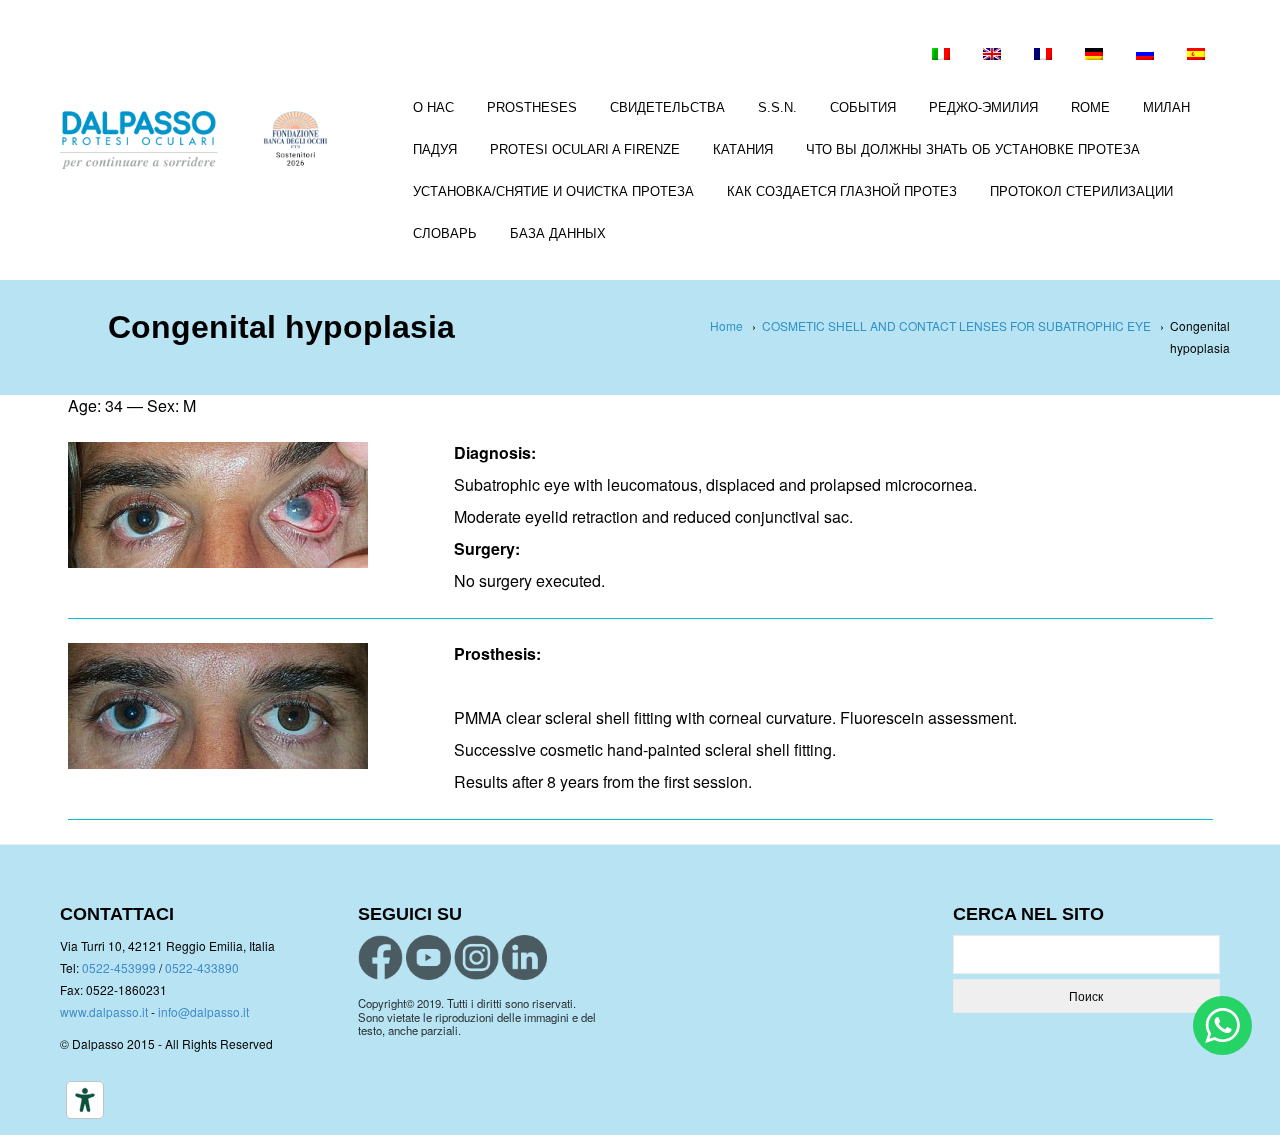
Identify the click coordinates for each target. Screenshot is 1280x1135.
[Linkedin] (524, 957)
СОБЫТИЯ (863, 107)
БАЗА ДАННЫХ (558, 233)
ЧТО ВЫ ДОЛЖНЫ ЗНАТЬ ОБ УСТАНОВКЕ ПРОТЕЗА (973, 149)
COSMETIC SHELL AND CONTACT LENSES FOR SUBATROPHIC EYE (956, 325)
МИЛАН (1166, 107)
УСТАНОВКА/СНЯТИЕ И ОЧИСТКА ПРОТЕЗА (553, 191)
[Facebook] (380, 957)
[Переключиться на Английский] (992, 56)
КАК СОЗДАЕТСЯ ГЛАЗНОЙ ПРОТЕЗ (842, 191)
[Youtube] (428, 957)
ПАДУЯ (435, 149)
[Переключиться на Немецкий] (1094, 56)
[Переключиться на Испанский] (1196, 56)
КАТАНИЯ (743, 149)
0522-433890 (202, 967)
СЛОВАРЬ (445, 233)
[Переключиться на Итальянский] (941, 56)
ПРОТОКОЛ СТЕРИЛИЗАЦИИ (1081, 191)
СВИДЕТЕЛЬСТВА (667, 107)
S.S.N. (777, 107)
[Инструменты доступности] (85, 1100)
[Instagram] (476, 957)
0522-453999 (119, 967)
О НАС (433, 107)
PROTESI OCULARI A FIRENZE (585, 149)
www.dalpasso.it (104, 1011)
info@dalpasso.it (203, 1011)
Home (726, 325)
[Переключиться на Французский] (1043, 56)
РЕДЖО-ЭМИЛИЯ (983, 107)
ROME (1090, 107)
